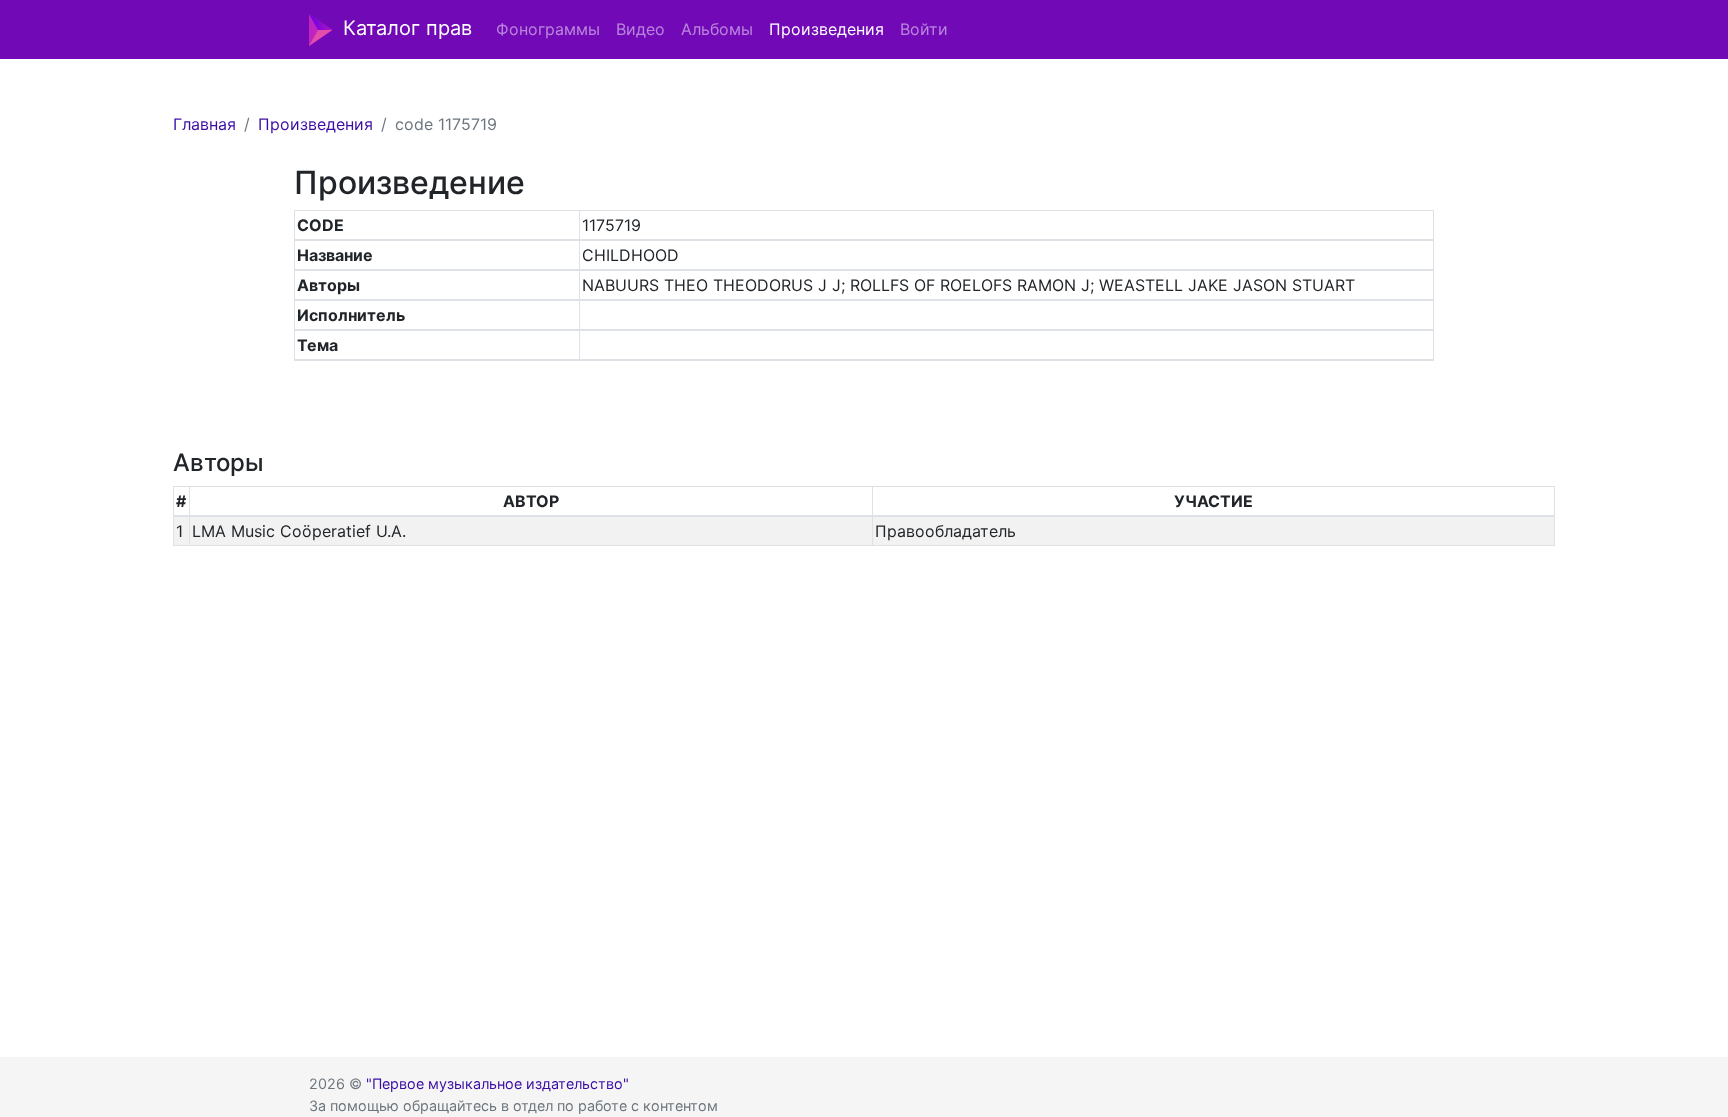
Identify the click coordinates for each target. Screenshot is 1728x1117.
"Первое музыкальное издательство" (497, 1083)
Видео (640, 29)
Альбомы (717, 29)
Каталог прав (407, 28)
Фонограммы (548, 29)
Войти (924, 29)
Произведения (826, 29)
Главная (204, 124)
